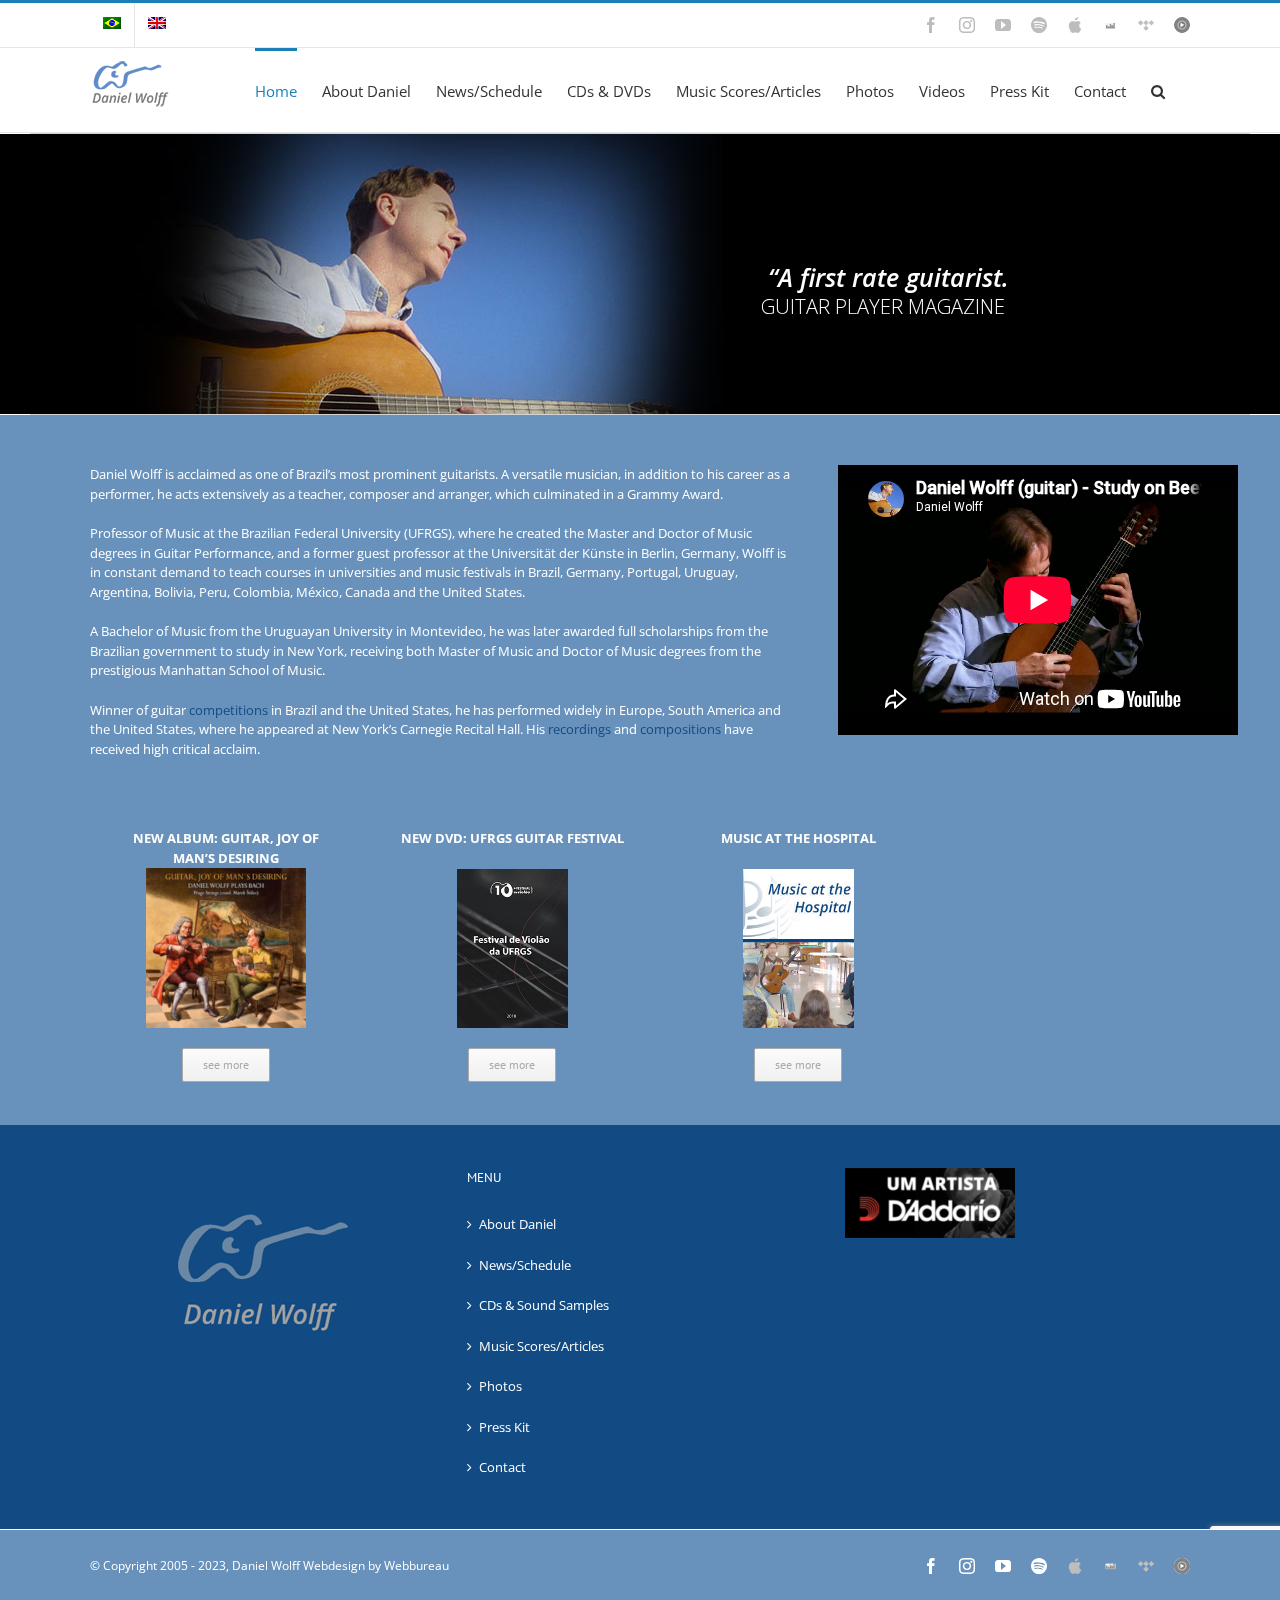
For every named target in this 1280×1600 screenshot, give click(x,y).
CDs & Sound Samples (544, 1305)
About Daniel (517, 1224)
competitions (228, 710)
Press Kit (504, 1427)
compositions (680, 729)
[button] (1158, 90)
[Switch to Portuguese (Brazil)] (112, 25)
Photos (500, 1386)
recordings (579, 729)
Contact (502, 1467)
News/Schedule (525, 1265)
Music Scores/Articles (541, 1346)
